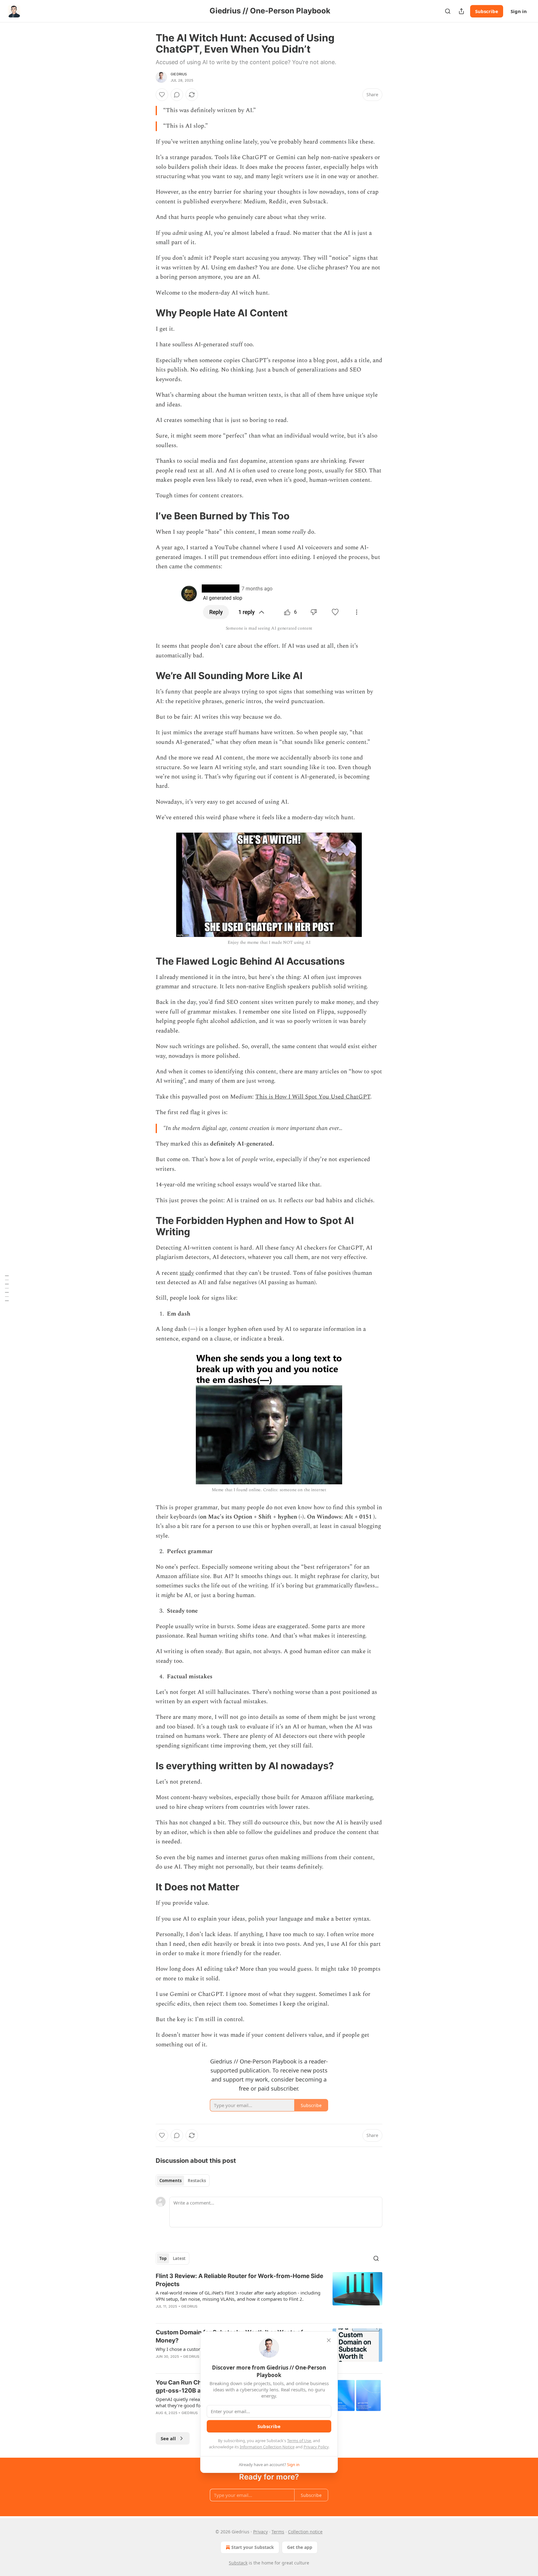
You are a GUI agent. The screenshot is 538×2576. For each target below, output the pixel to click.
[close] (329, 2340)
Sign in (519, 11)
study (187, 1273)
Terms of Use (299, 2441)
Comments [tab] (170, 2181)
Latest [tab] (179, 2258)
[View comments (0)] (177, 95)
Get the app (300, 2547)
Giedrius (179, 74)
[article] (269, 2295)
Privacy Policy (316, 2447)
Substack (238, 2563)
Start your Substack (253, 2547)
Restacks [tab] (197, 2181)
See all (168, 2438)
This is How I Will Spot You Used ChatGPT (313, 1097)
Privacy (260, 2532)
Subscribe (487, 11)
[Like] (162, 95)
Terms (278, 2532)
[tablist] (183, 2181)
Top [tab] (163, 2258)
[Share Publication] (461, 11)
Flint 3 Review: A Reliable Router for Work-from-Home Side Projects (239, 2280)
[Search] (448, 11)
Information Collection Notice (267, 2447)
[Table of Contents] (7, 1288)
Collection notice (305, 2532)
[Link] (147, 313)
